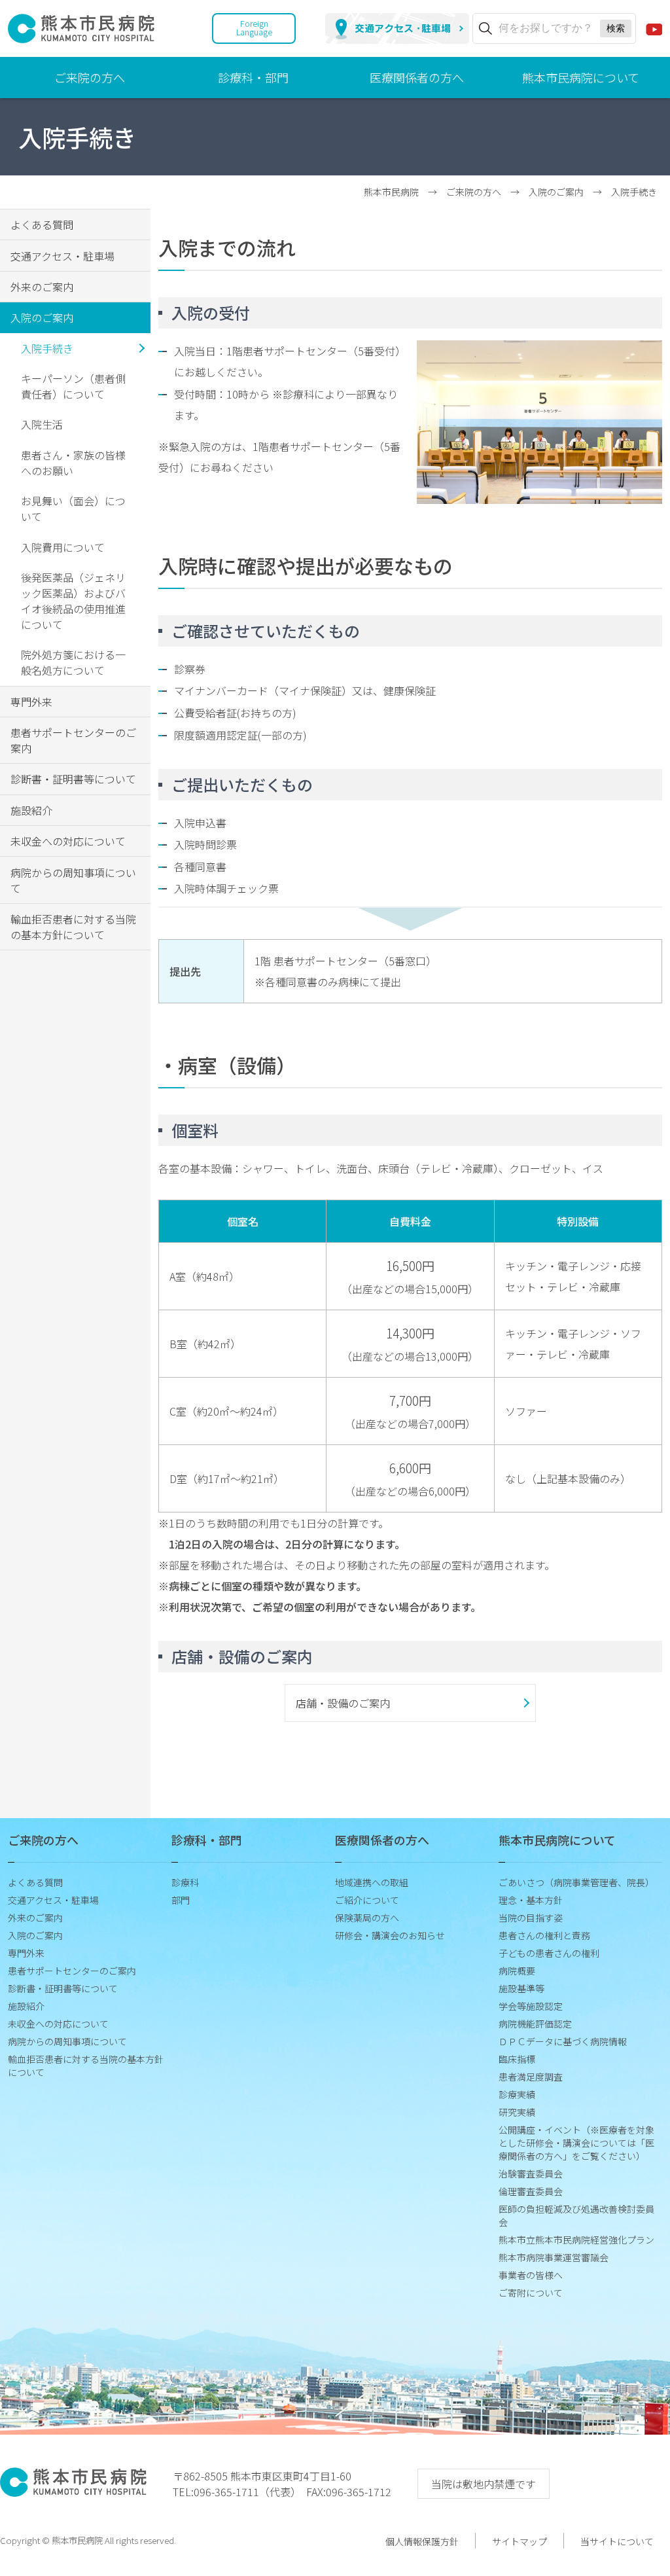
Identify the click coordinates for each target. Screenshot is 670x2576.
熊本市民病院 (391, 192)
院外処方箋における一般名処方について (73, 662)
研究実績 (517, 2112)
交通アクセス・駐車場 (62, 256)
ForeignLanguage (254, 27)
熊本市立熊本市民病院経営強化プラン (576, 2240)
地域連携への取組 (372, 1882)
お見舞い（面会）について (73, 509)
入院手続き (47, 348)
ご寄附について (531, 2293)
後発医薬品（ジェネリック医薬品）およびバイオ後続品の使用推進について (73, 601)
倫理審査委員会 (531, 2191)
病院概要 (517, 1971)
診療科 (185, 1882)
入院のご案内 (556, 192)
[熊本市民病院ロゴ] (81, 35)
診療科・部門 (253, 77)
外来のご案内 (42, 287)
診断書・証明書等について (73, 779)
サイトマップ (520, 2541)
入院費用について (63, 547)
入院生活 (42, 424)
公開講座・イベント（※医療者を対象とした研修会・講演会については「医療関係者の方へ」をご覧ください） (576, 2143)
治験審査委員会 (531, 2173)
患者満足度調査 (531, 2077)
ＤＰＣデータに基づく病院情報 (563, 2041)
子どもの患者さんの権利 (549, 1953)
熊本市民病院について (581, 77)
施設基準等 (521, 1988)
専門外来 (31, 702)
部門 (181, 1900)
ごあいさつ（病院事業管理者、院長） (576, 1882)
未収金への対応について (68, 841)
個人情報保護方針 (422, 2541)
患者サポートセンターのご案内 (73, 740)
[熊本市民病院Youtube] (654, 28)
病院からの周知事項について (73, 880)
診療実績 (517, 2094)
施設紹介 (31, 810)
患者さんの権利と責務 (544, 1935)
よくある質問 (42, 224)
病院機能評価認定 (535, 2024)
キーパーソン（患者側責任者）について (73, 386)
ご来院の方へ (90, 77)
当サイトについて (617, 2541)
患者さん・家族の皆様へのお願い (73, 463)
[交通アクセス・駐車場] (397, 28)
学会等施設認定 (531, 2006)
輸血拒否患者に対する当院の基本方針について (73, 927)
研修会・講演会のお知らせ (390, 1935)
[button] (410, 1703)
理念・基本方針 (531, 1900)
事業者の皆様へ (531, 2275)
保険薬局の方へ (367, 1918)
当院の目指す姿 (531, 1918)
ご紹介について (367, 1900)
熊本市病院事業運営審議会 (554, 2257)
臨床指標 (517, 2059)
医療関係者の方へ (417, 77)
